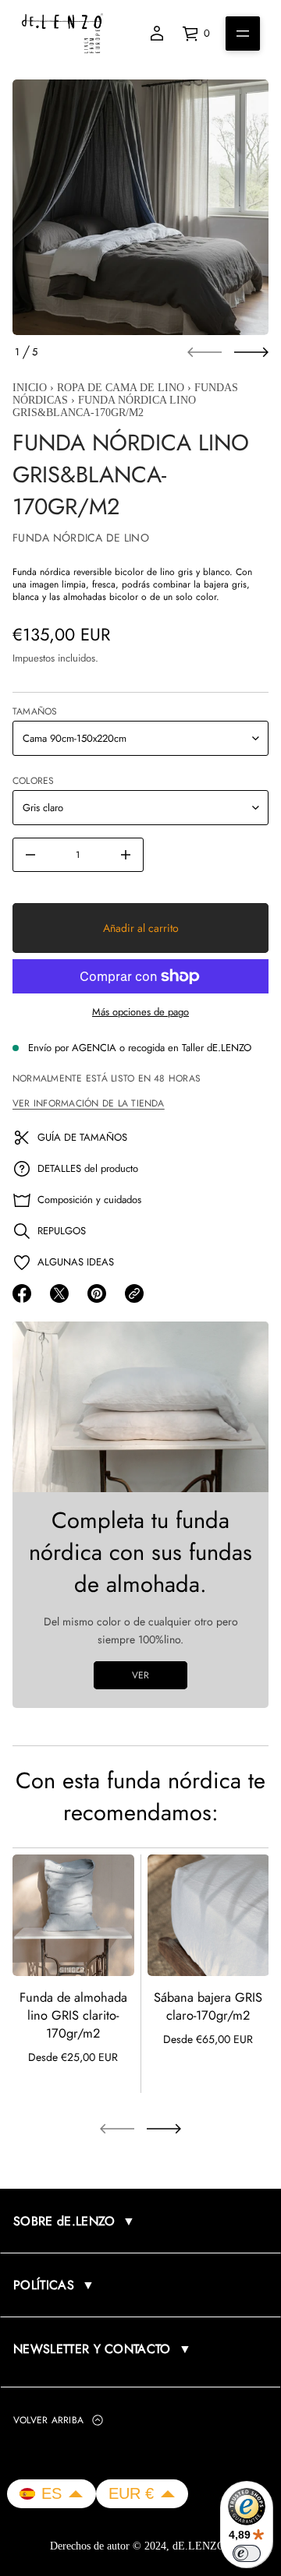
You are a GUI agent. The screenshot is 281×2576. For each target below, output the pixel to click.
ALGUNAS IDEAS (76, 1262)
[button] (52, 2494)
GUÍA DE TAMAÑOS (82, 1137)
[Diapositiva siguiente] (251, 352)
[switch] (247, 2553)
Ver (141, 1675)
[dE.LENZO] (62, 34)
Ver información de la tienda (89, 1103)
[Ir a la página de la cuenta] (157, 34)
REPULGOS (62, 1231)
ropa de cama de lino (121, 388)
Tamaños (35, 711)
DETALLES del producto (88, 1168)
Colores (34, 781)
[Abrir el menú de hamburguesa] (243, 34)
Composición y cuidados (89, 1200)
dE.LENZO (200, 2546)
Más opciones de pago (140, 1012)
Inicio (30, 388)
